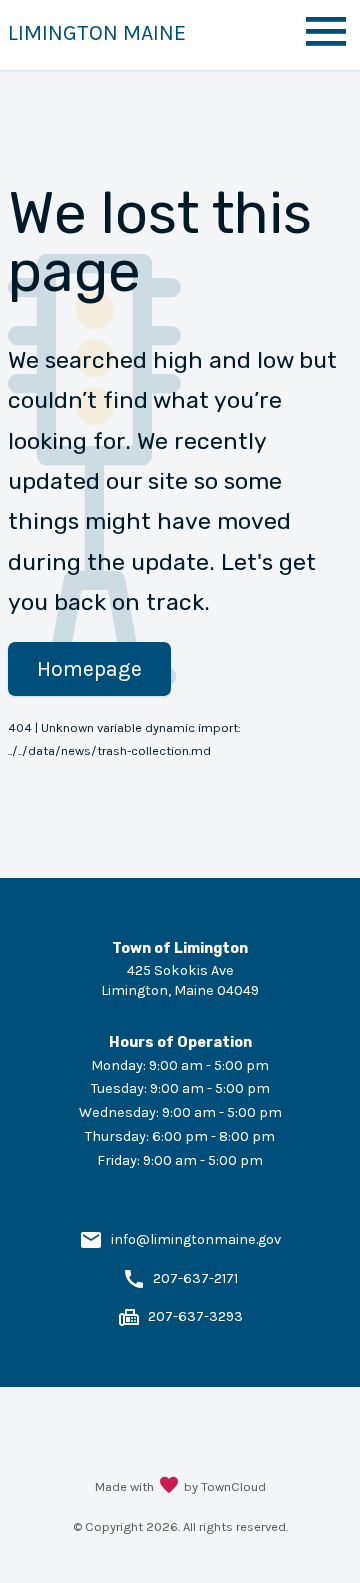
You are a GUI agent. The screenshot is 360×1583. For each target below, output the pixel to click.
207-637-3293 (195, 1316)
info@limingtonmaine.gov (196, 1239)
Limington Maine (97, 32)
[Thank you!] (169, 1487)
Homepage (89, 668)
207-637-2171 (195, 1278)
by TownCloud (225, 1486)
